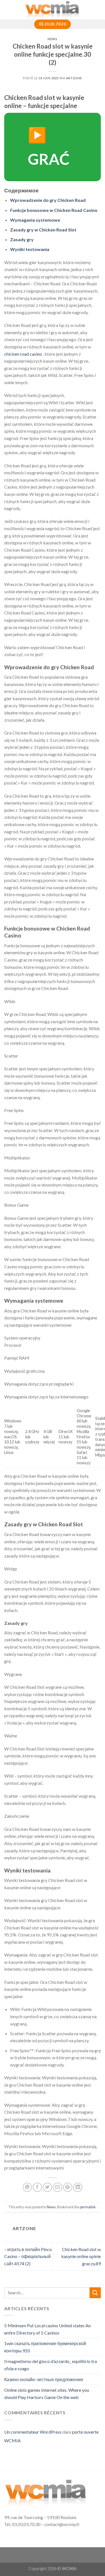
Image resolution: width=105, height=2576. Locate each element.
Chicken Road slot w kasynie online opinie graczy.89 (81, 2256)
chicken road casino (23, 354)
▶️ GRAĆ (49, 147)
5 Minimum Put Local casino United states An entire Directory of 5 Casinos (47, 2329)
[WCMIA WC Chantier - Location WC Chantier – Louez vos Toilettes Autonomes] (53, 10)
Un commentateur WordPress (33, 2432)
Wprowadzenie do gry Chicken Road (48, 200)
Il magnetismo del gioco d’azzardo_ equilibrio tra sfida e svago (51, 2365)
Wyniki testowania (30, 249)
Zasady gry (22, 239)
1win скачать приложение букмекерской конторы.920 (45, 2347)
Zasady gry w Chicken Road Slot (43, 230)
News (52, 39)
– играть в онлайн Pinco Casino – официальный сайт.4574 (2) (28, 2256)
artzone (74, 78)
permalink (88, 2207)
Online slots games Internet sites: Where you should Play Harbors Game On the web (47, 2394)
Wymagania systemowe (35, 220)
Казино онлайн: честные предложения (44, 2379)
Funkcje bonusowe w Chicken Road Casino (54, 210)
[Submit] (95, 2293)
